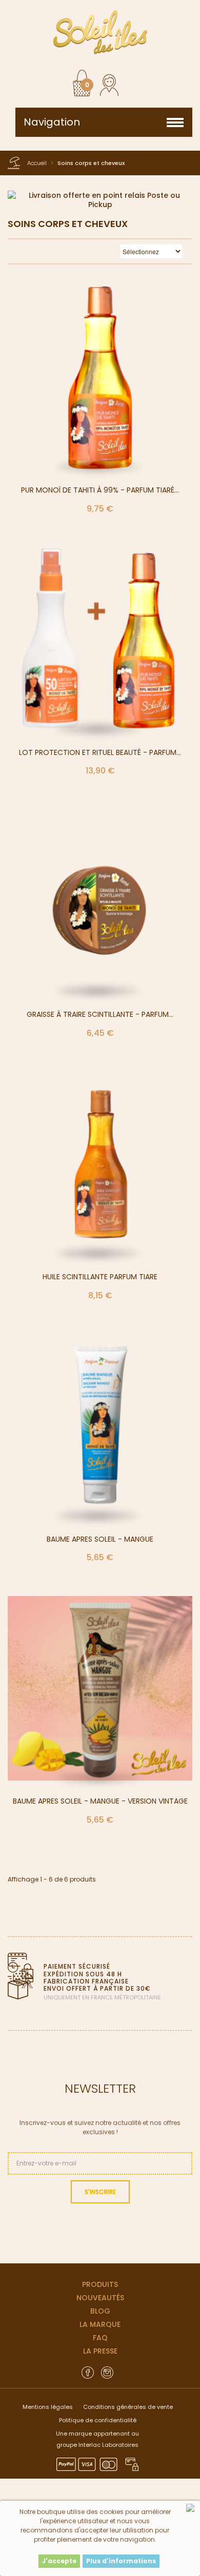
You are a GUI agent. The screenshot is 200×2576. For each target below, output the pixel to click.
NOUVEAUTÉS (100, 2298)
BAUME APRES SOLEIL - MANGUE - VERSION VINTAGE (100, 1801)
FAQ (100, 2338)
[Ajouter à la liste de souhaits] (112, 387)
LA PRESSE (100, 2351)
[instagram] (107, 2372)
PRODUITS (100, 2284)
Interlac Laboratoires (108, 2445)
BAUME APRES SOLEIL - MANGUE (100, 1539)
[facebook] (88, 2372)
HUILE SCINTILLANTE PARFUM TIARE (100, 1277)
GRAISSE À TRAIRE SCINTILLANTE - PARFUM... (100, 1014)
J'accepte (59, 2561)
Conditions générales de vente (128, 2407)
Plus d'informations (121, 2561)
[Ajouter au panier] (88, 387)
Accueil (37, 163)
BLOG (100, 2311)
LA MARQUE (100, 2324)
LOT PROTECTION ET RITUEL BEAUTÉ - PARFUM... (100, 752)
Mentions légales (48, 2407)
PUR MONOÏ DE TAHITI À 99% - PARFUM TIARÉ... (100, 490)
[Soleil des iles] (100, 32)
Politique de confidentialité (98, 2420)
